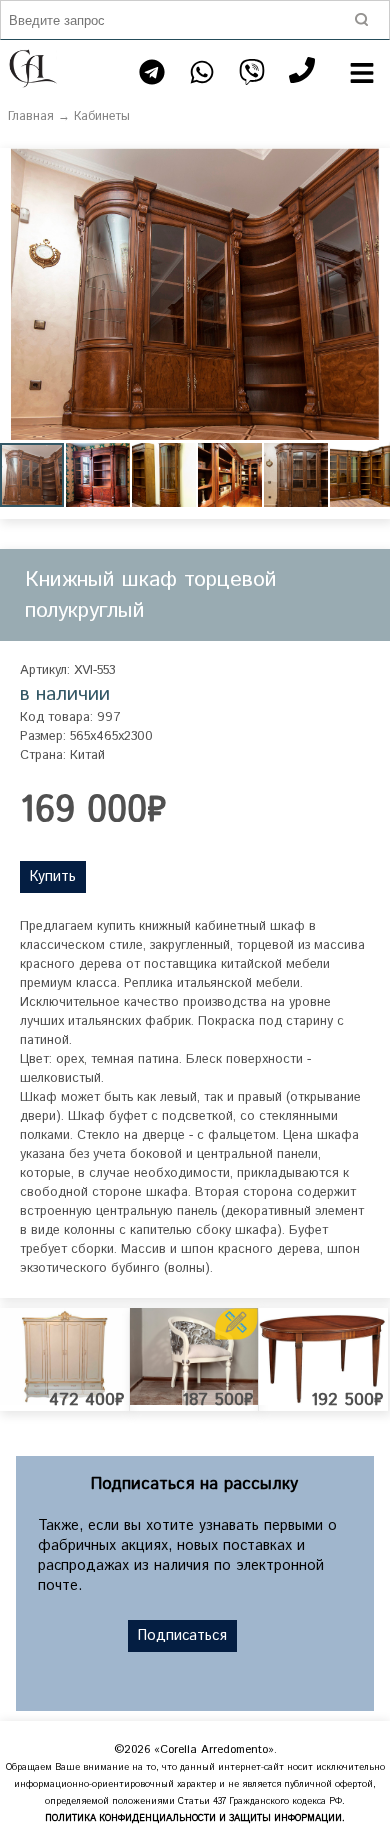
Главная (31, 116)
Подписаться (182, 1636)
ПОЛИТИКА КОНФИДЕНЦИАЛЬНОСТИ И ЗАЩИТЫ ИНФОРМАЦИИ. (195, 1818)
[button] (372, 166)
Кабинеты (102, 116)
